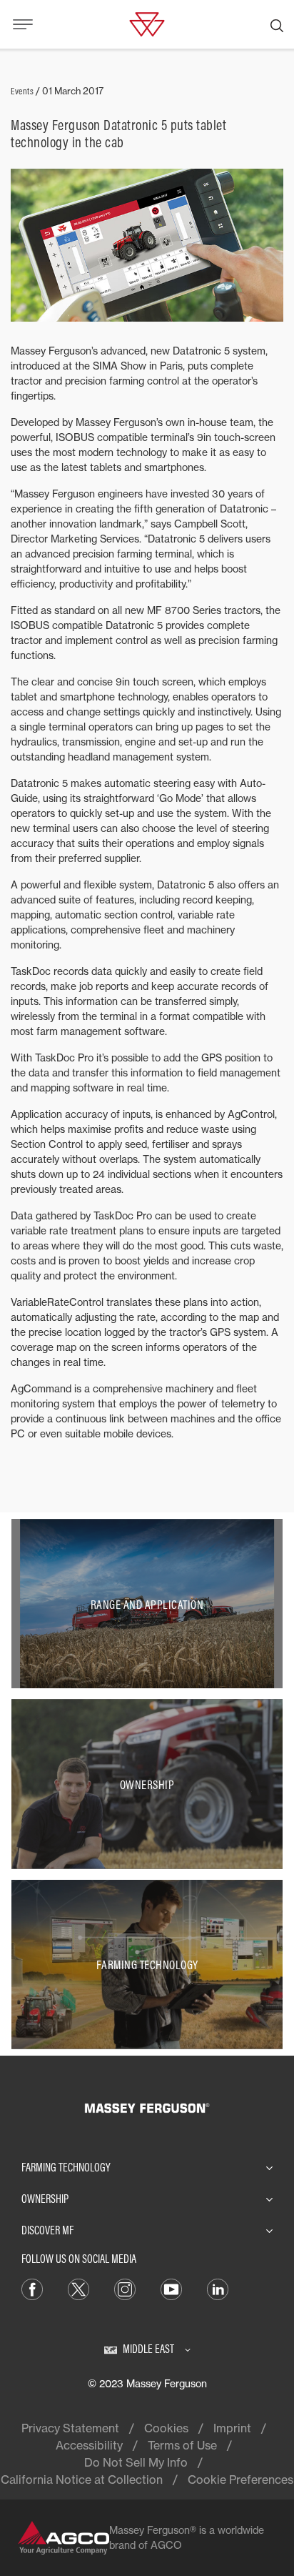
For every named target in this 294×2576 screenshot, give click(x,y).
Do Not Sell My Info (136, 2462)
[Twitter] (78, 2288)
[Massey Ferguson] (147, 23)
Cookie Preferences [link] (240, 2480)
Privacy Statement (70, 2428)
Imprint (232, 2428)
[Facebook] (32, 2288)
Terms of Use (182, 2445)
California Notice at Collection (82, 2480)
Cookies (166, 2428)
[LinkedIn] (218, 2288)
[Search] (277, 24)
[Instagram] (125, 2288)
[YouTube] (171, 2288)
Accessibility (89, 2445)
